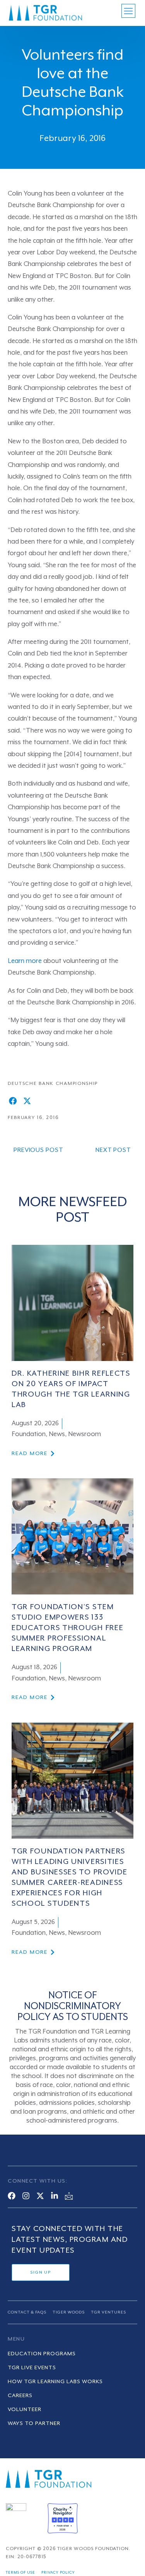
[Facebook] (12, 2196)
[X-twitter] (40, 2196)
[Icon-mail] (69, 2196)
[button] (13, 1101)
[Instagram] (26, 2196)
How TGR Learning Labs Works (55, 2382)
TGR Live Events (32, 2368)
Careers (20, 2396)
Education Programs (42, 2354)
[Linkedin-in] (55, 2196)
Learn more (25, 961)
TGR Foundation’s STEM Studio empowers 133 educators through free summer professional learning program (67, 1628)
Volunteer (25, 2410)
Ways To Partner (34, 2423)
